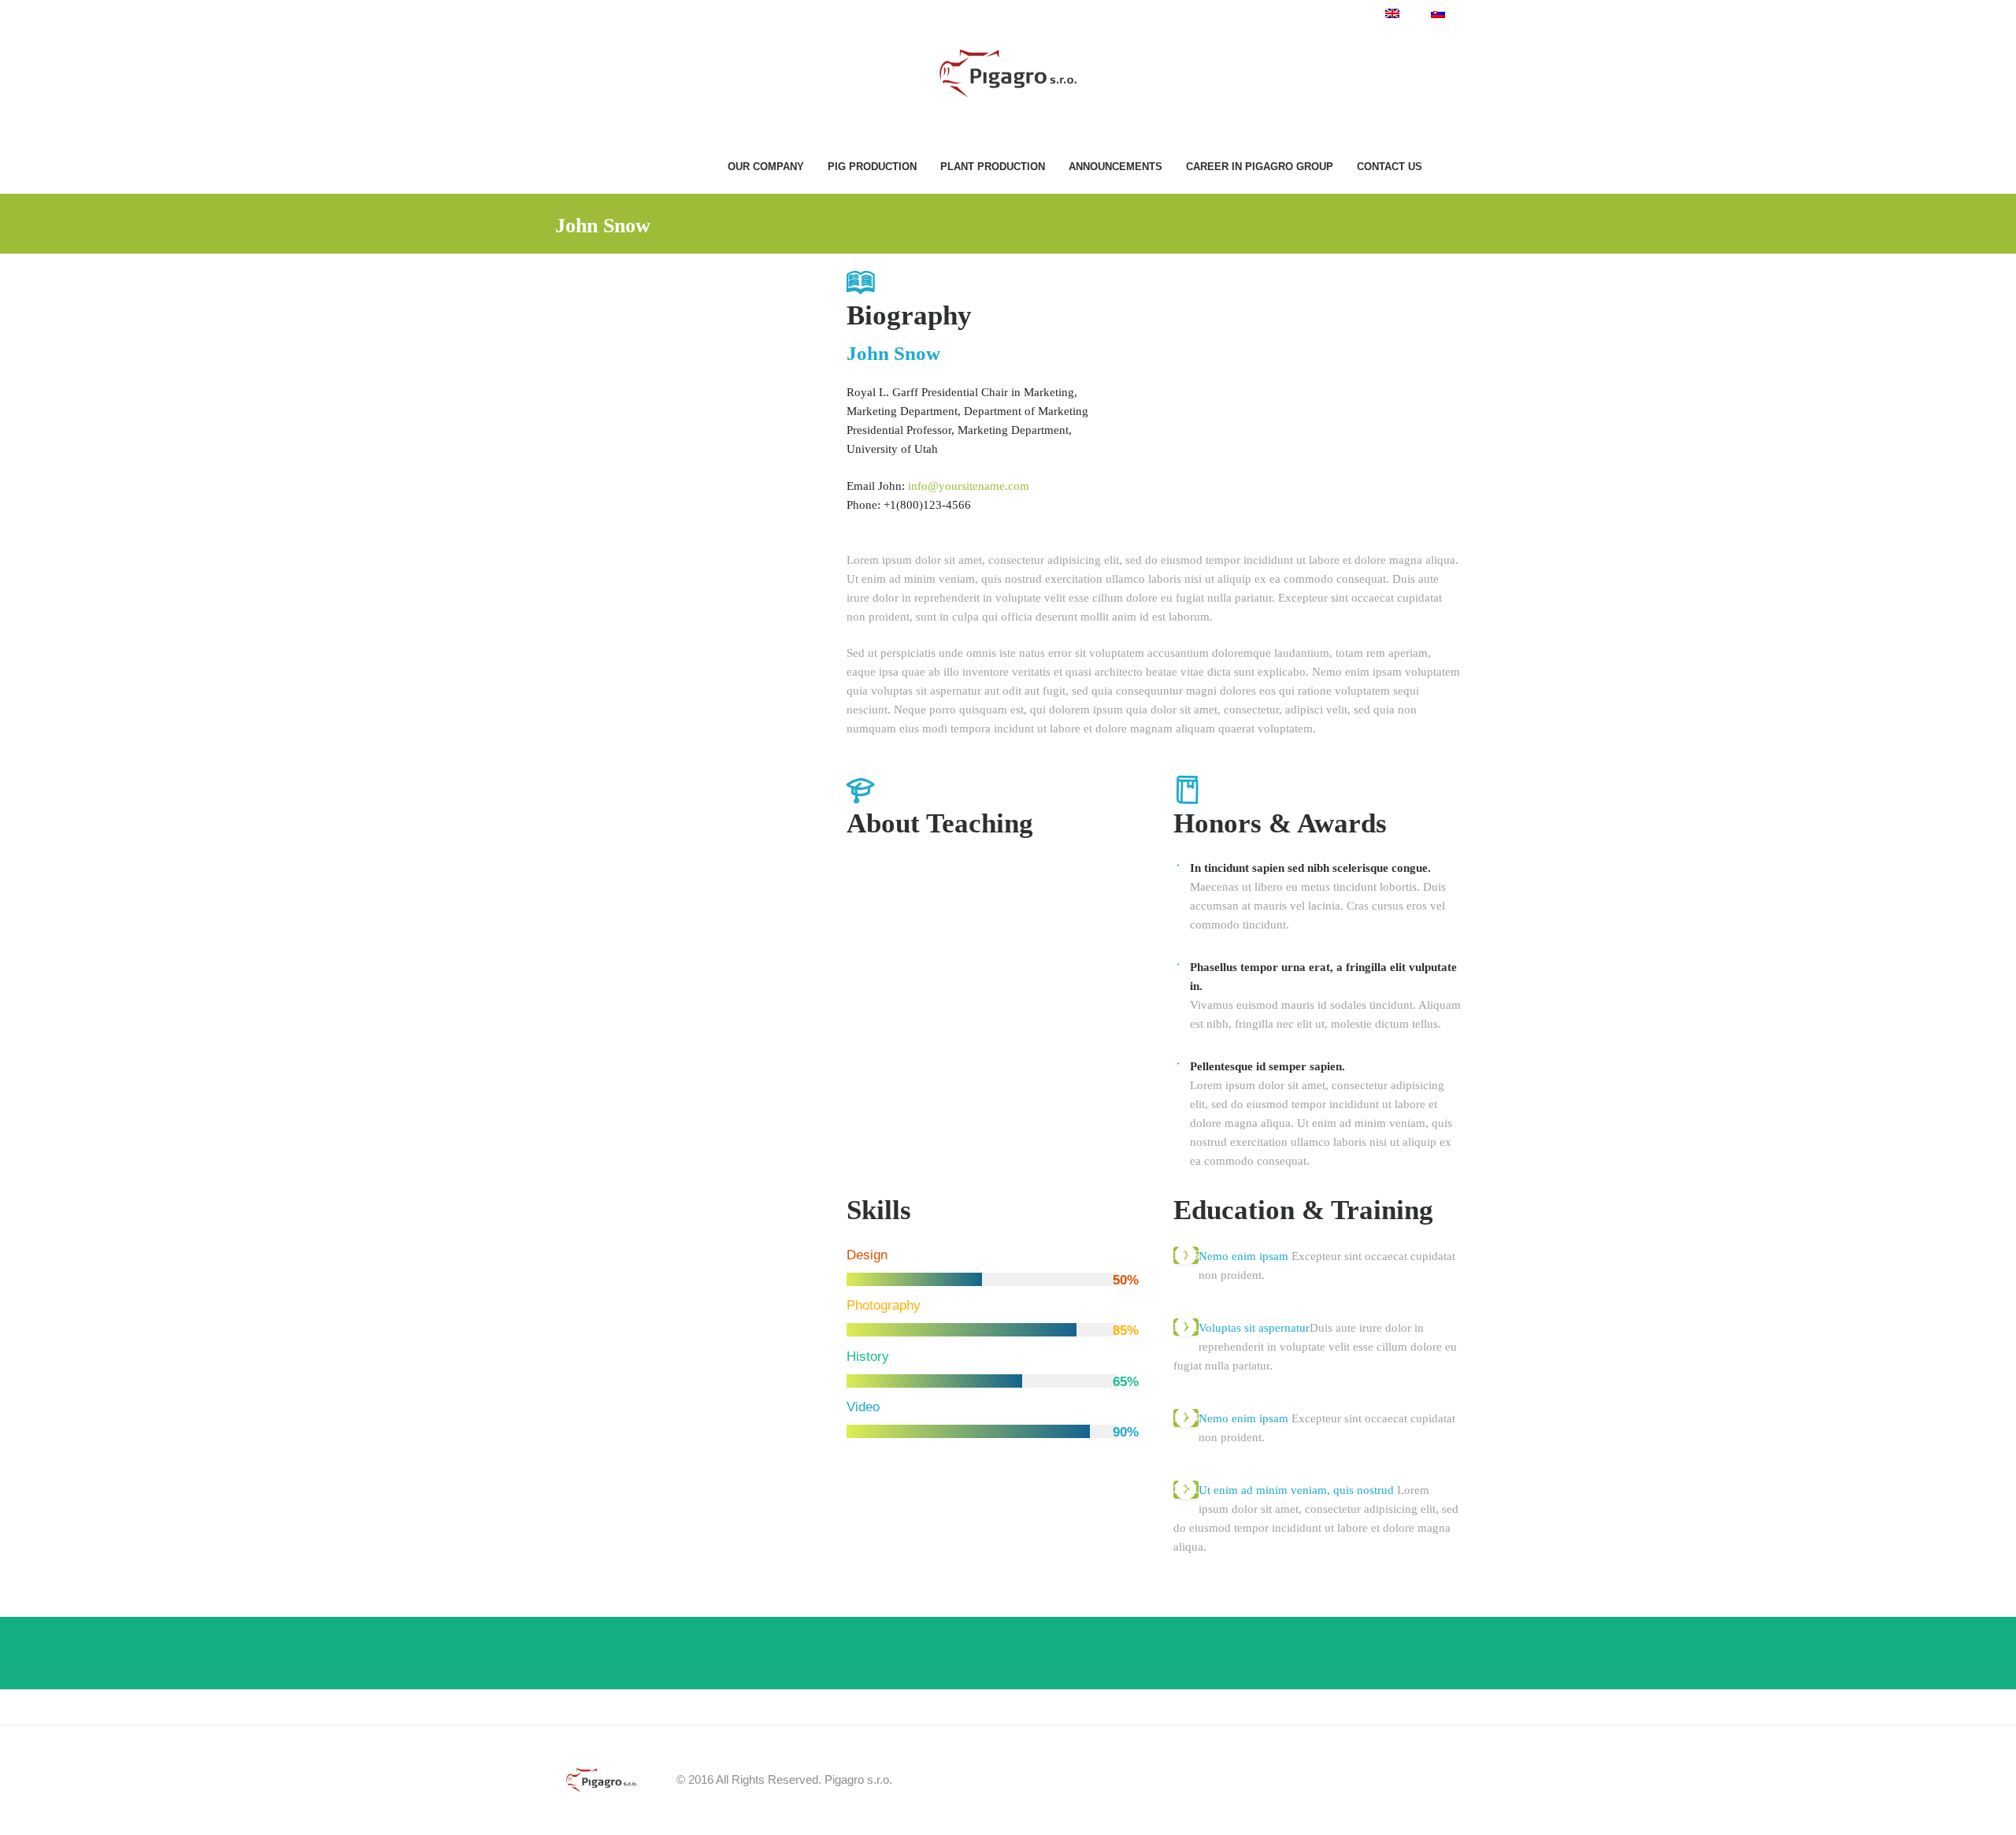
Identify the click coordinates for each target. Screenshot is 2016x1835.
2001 (1186, 1489)
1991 (1186, 1327)
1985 (1186, 1255)
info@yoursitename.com (969, 486)
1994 (1186, 1417)
